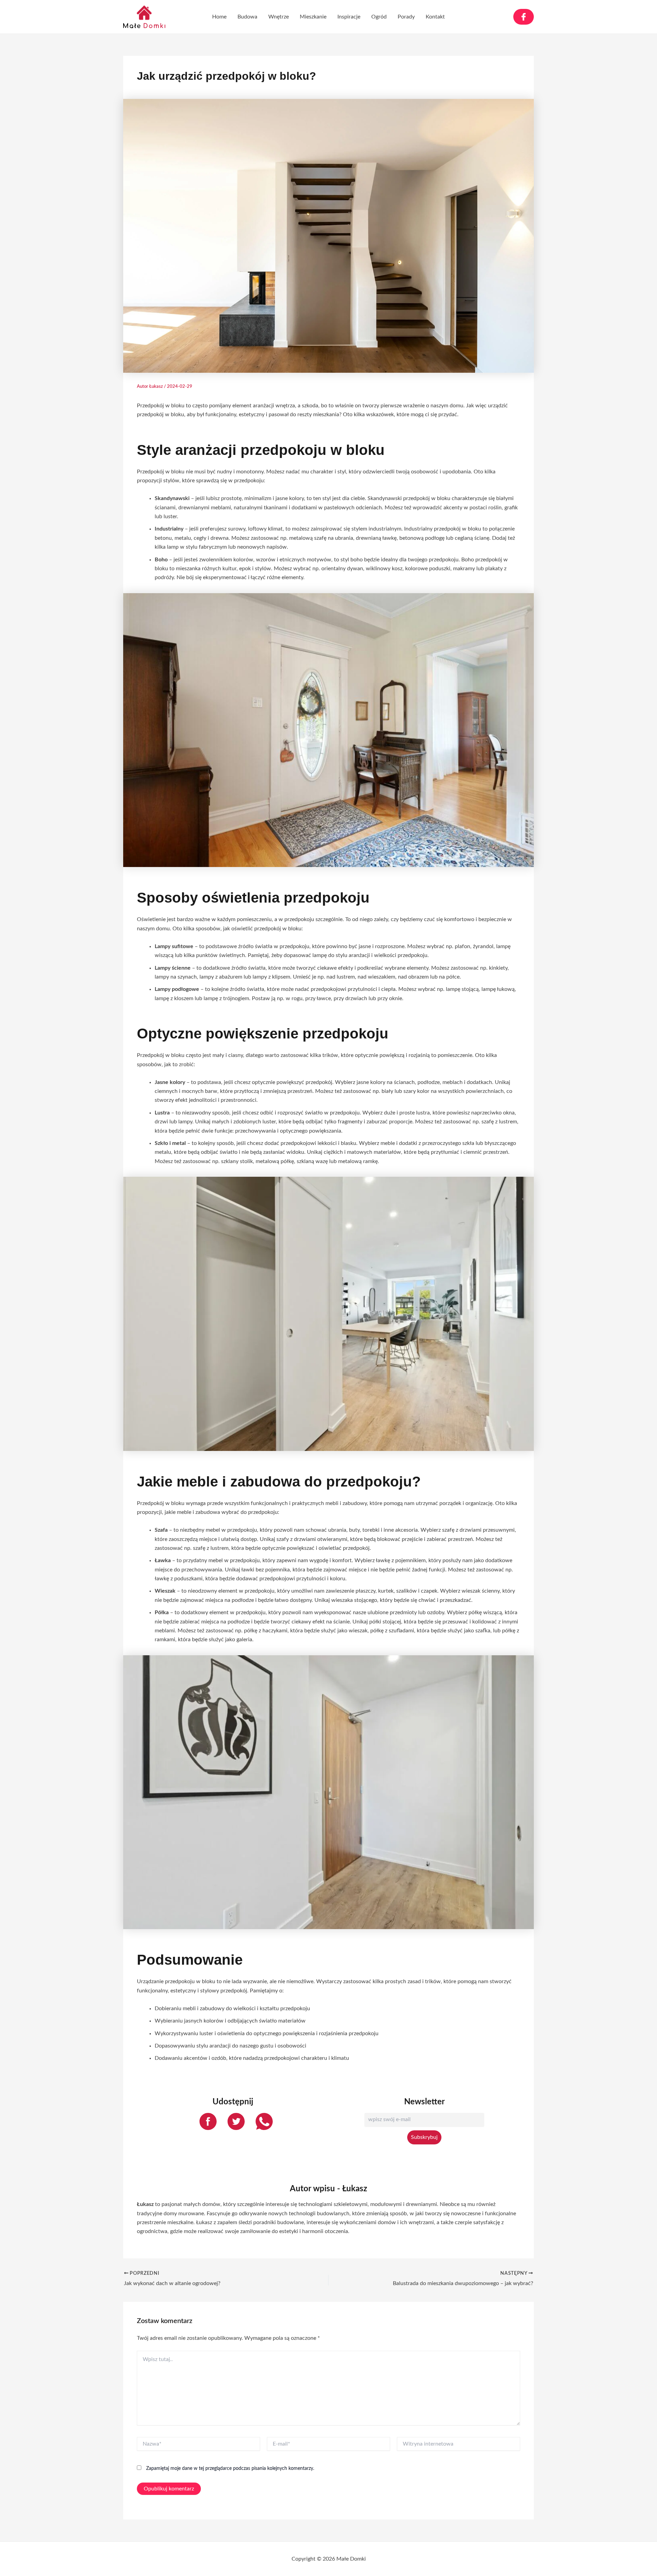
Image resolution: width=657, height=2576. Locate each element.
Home (219, 17)
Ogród (379, 17)
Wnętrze (279, 17)
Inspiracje (349, 17)
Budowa (247, 17)
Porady (406, 17)
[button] (524, 17)
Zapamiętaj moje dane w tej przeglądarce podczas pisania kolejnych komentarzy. (230, 2469)
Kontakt (435, 17)
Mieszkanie (313, 17)
